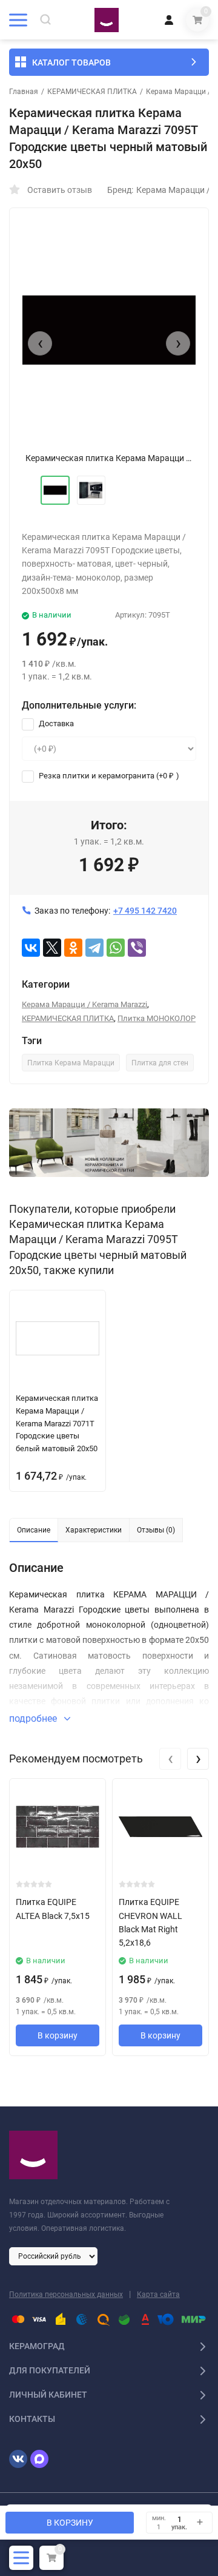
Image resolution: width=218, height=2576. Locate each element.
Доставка (55, 723)
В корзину (58, 2035)
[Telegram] (94, 948)
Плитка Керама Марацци (71, 1063)
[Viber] (137, 948)
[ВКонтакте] (31, 948)
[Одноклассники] (73, 948)
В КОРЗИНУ (70, 2523)
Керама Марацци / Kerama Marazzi (84, 1004)
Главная (24, 92)
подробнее (34, 1718)
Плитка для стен (160, 1063)
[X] (52, 948)
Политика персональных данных (66, 2294)
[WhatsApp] (116, 948)
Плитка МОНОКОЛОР (157, 1018)
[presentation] (40, 343)
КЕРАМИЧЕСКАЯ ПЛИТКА (92, 92)
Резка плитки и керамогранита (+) (108, 776)
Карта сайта (158, 2294)
